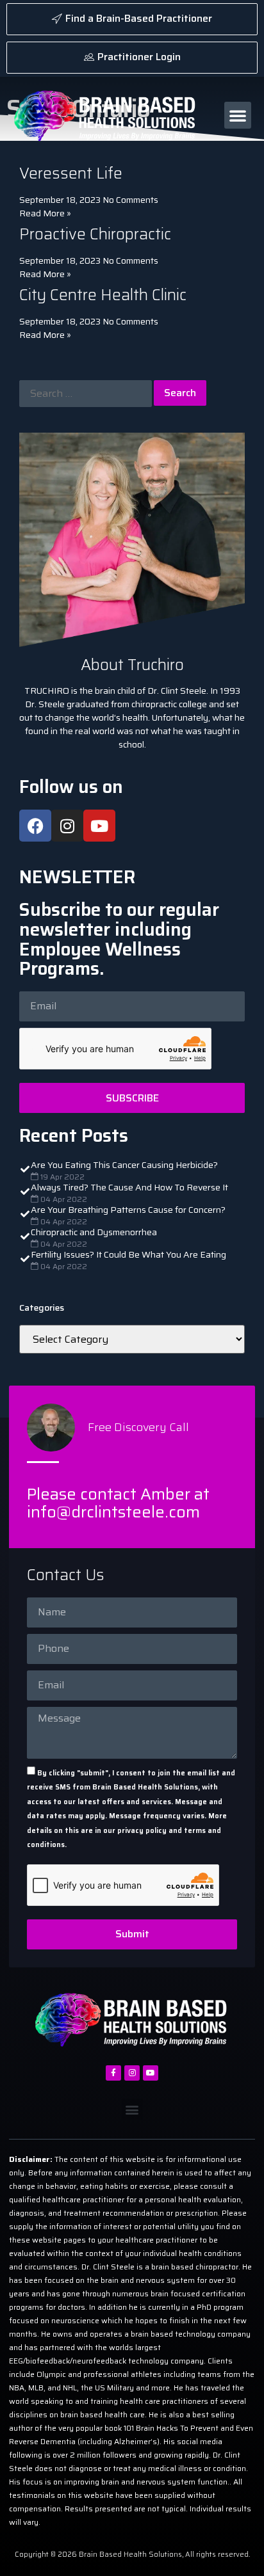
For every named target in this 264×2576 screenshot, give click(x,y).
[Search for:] (86, 394)
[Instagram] (67, 826)
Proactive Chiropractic (95, 234)
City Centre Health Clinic (103, 295)
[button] (238, 115)
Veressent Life (71, 173)
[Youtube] (99, 826)
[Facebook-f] (113, 2073)
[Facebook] (35, 826)
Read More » (45, 213)
